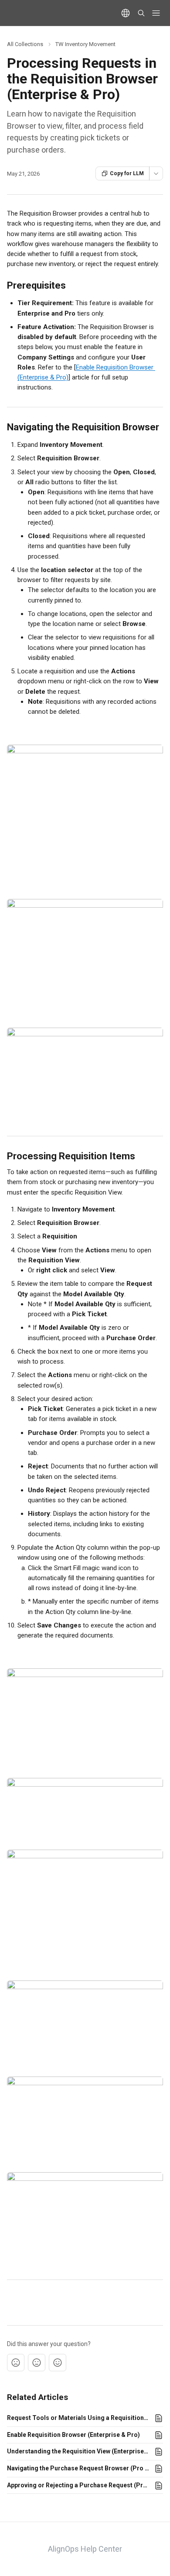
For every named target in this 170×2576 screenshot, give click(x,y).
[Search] (141, 13)
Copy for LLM (127, 173)
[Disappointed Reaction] (16, 2363)
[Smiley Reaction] (58, 2363)
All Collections (25, 44)
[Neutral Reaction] (37, 2363)
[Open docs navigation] (156, 13)
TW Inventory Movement (85, 44)
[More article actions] (156, 173)
